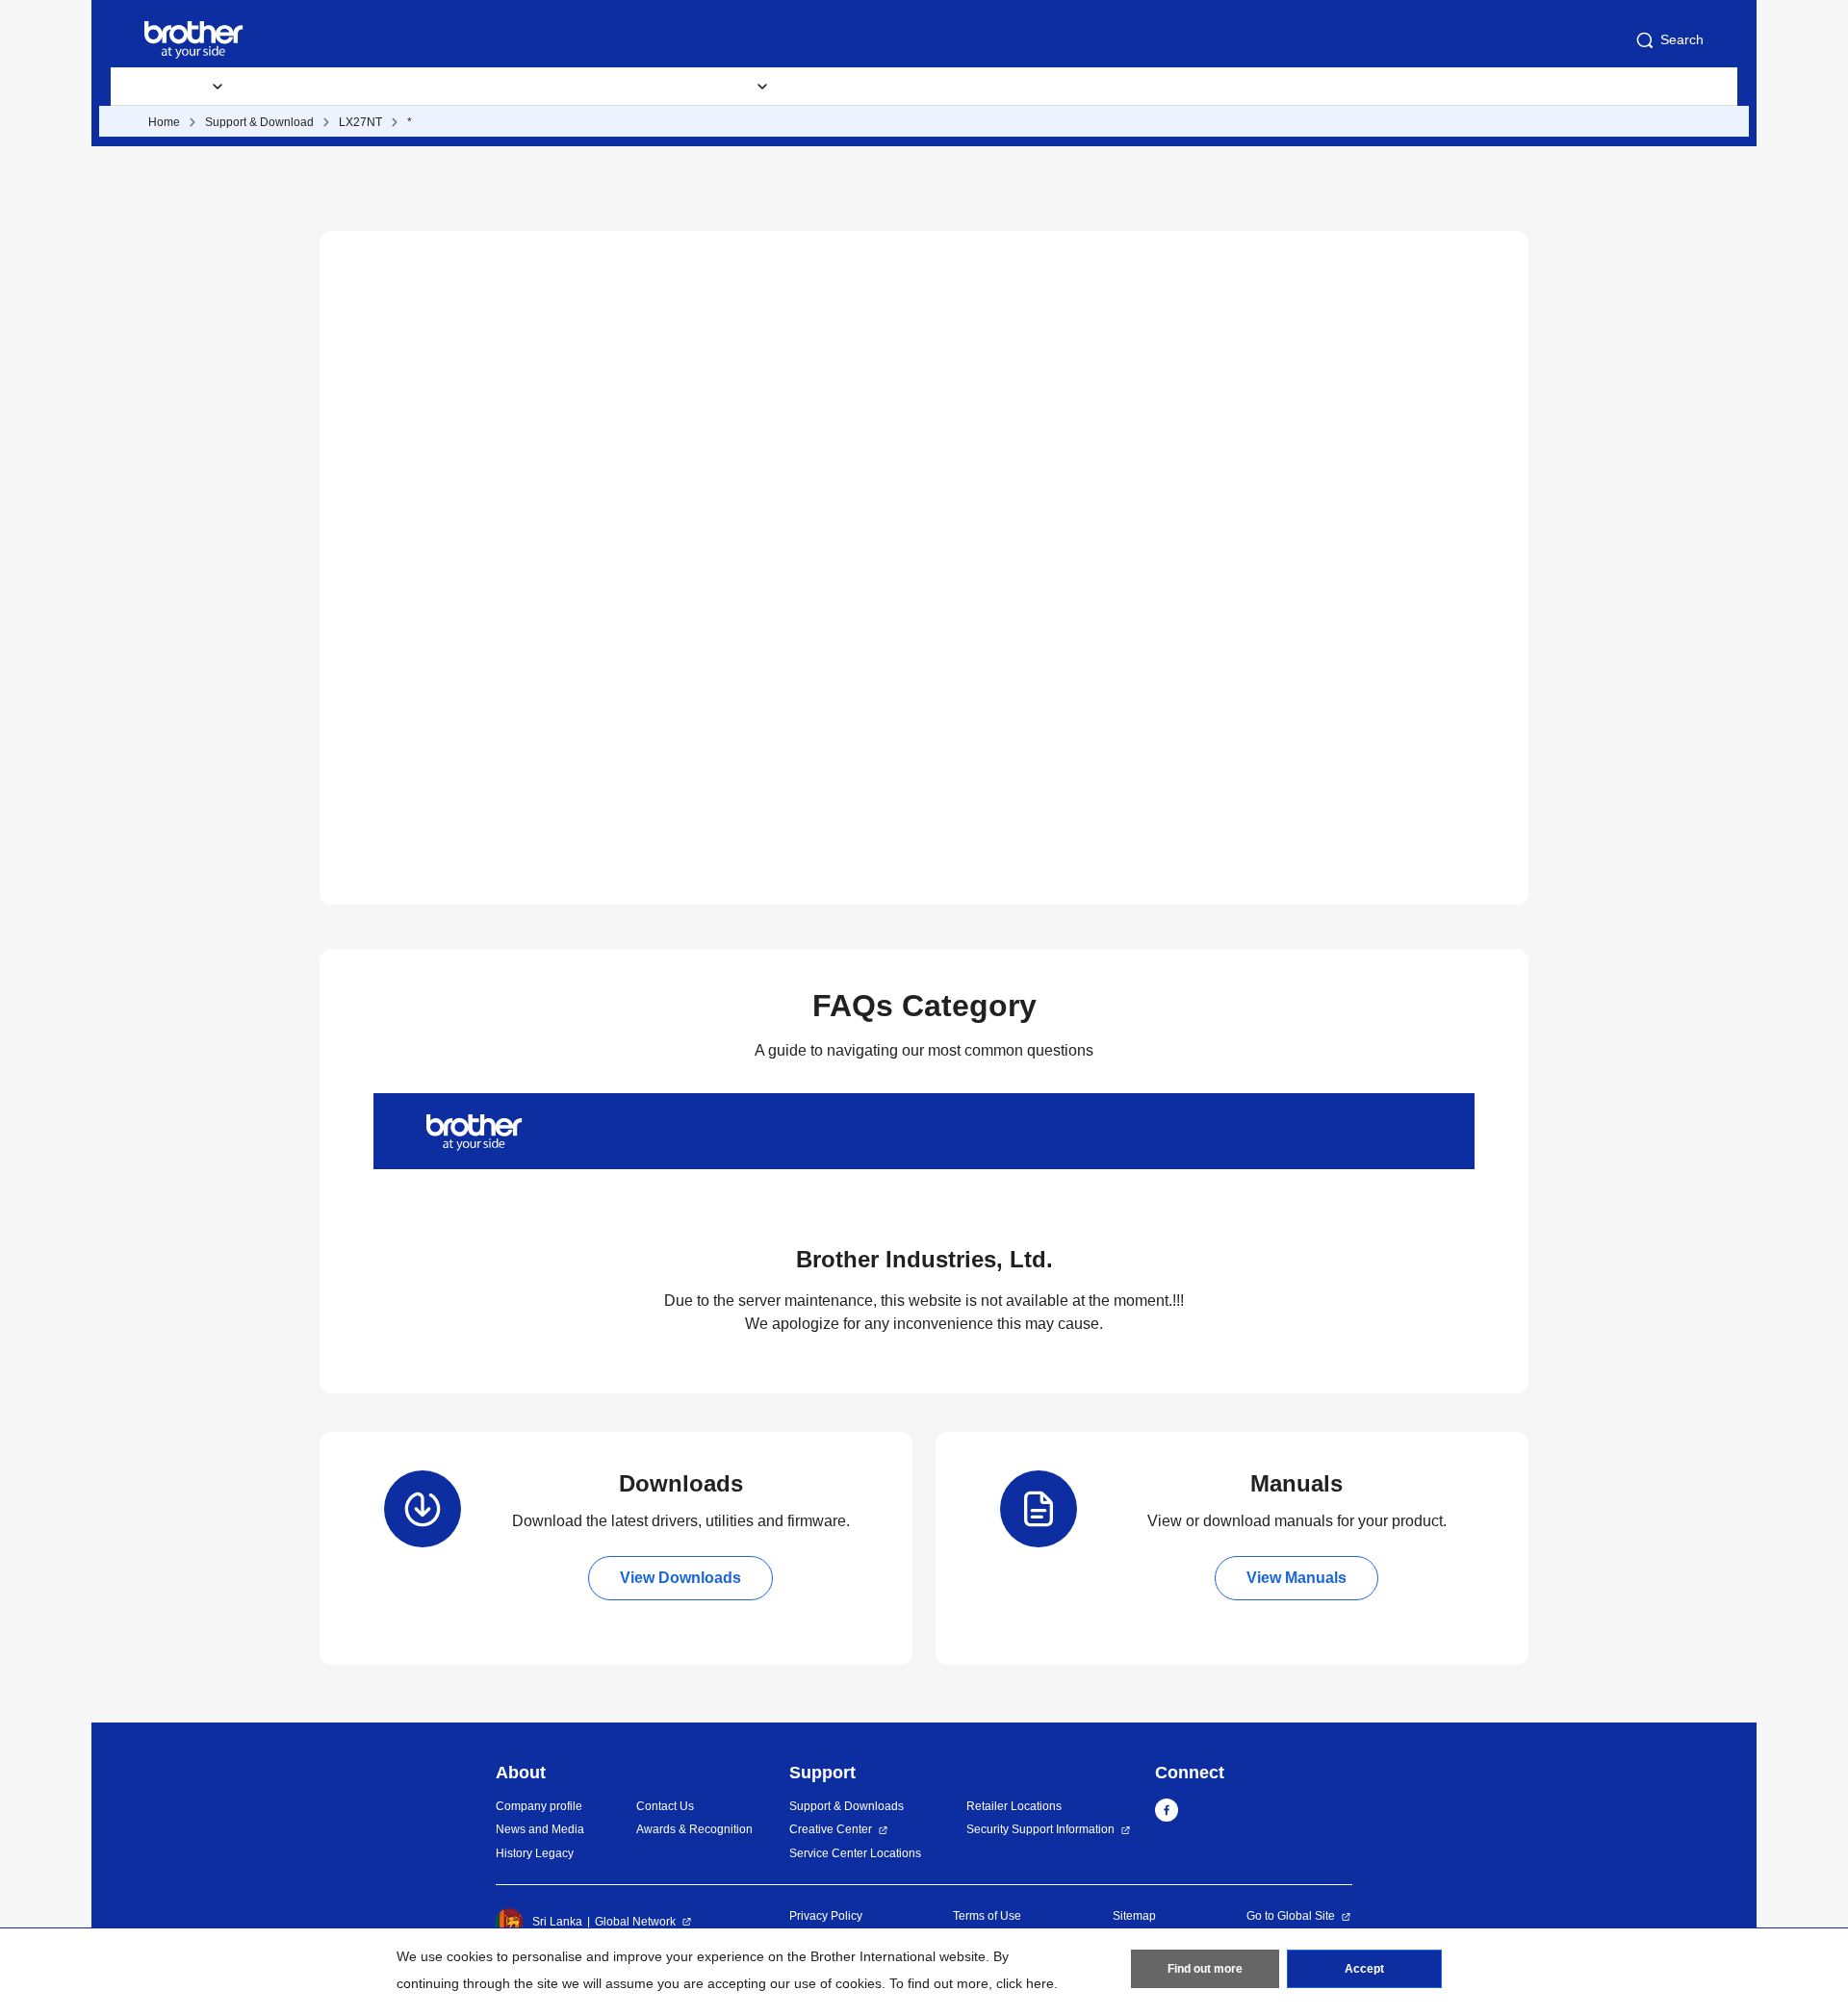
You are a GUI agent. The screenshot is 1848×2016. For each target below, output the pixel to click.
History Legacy (535, 1853)
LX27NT (360, 122)
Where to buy (853, 87)
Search (1682, 39)
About (958, 87)
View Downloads (680, 1578)
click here (1025, 1983)
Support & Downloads (520, 87)
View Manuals (1296, 1578)
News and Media (540, 1829)
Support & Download (259, 122)
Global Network (635, 1922)
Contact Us (665, 1806)
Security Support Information (1040, 1829)
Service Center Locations (855, 1853)
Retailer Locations (1014, 1806)
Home (164, 122)
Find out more (1205, 1969)
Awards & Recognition (694, 1829)
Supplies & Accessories (338, 87)
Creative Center (831, 1829)
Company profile (539, 1806)
